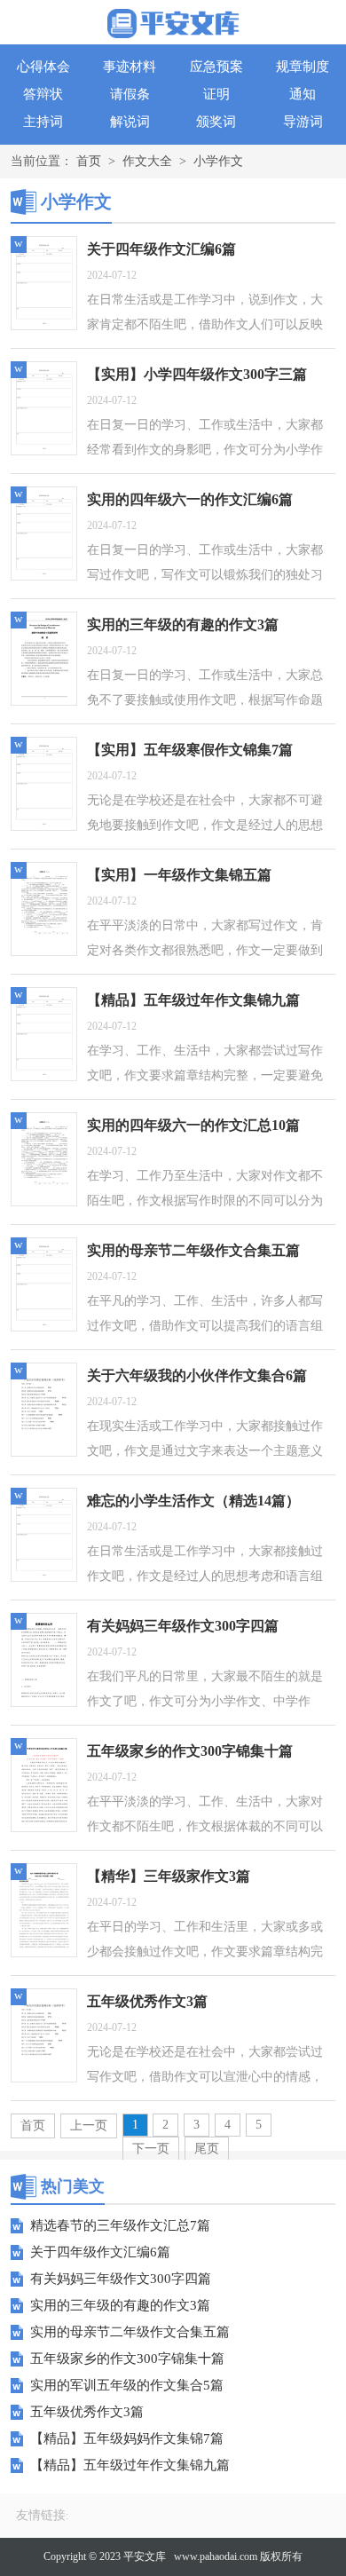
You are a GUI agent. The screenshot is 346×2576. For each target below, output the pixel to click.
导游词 (303, 122)
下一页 (151, 2149)
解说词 (130, 122)
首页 (89, 161)
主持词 (43, 122)
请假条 (130, 94)
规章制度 (303, 67)
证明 (216, 94)
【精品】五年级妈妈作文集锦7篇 (127, 2438)
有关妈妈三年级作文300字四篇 (121, 2279)
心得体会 (43, 67)
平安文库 (145, 2556)
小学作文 (218, 161)
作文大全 (147, 161)
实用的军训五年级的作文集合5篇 (127, 2385)
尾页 (207, 2149)
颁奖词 (216, 122)
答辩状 (43, 94)
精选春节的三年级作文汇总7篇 (120, 2225)
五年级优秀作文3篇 (87, 2412)
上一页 (89, 2126)
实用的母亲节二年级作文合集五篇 (130, 2332)
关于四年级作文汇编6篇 (100, 2252)
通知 (303, 94)
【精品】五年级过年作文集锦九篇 (130, 2465)
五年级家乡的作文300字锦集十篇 (127, 2359)
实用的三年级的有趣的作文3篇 (120, 2305)
